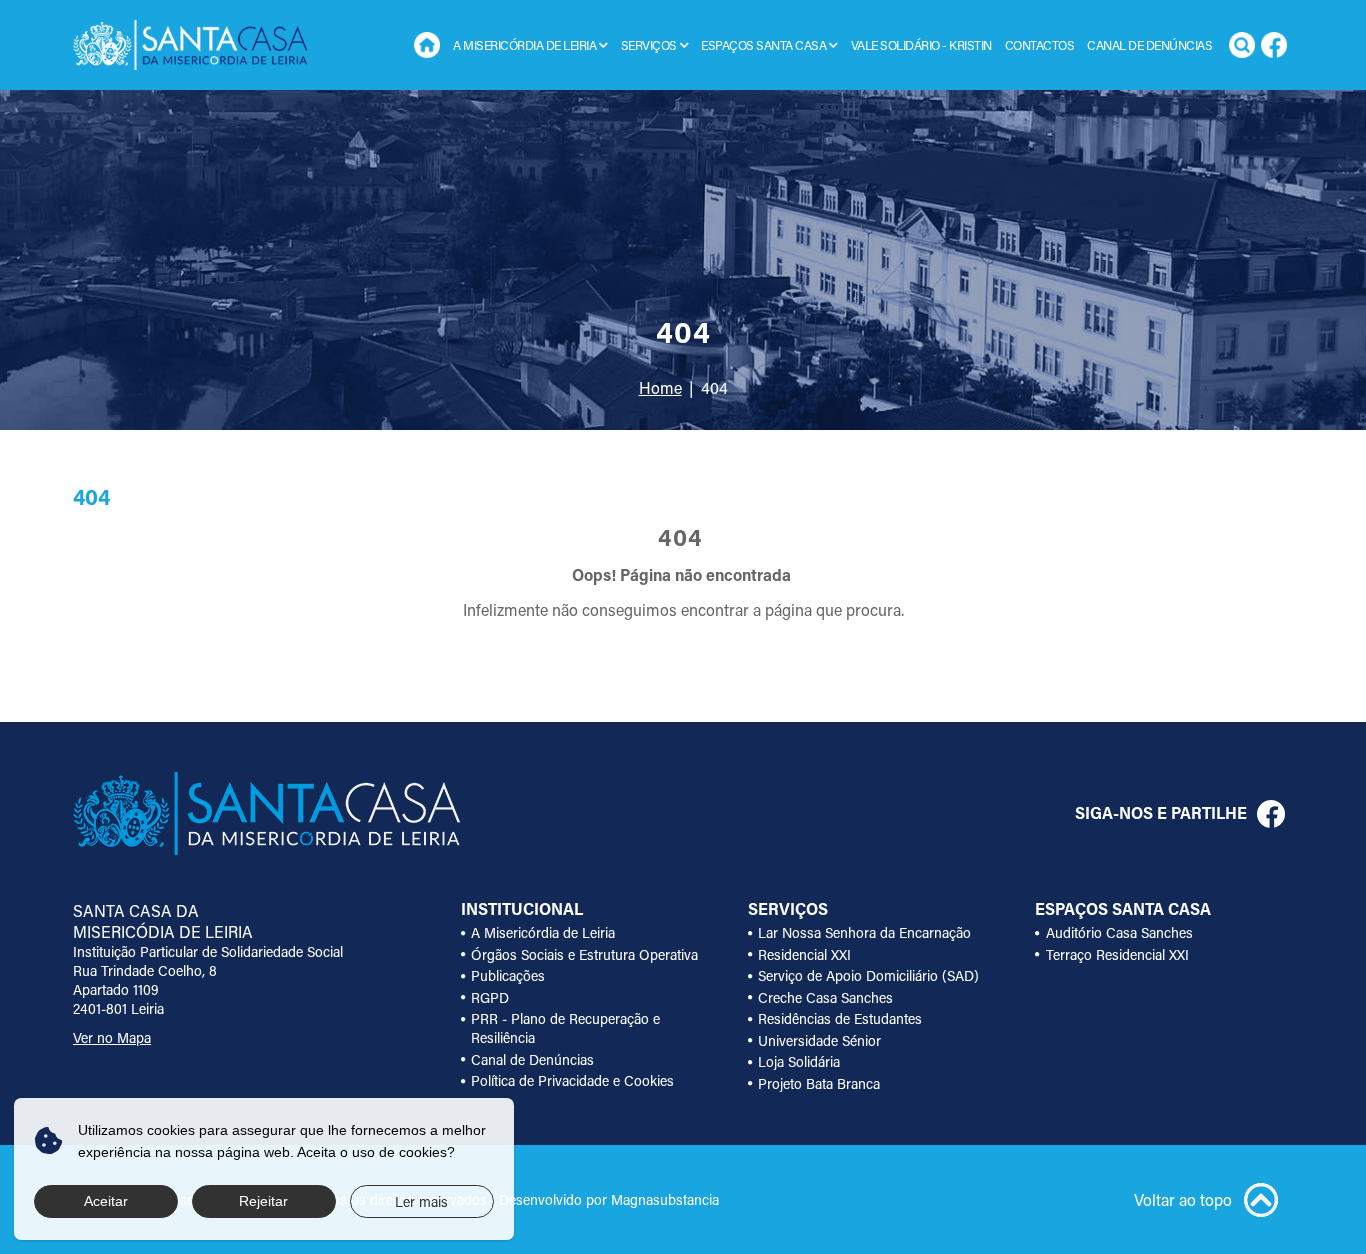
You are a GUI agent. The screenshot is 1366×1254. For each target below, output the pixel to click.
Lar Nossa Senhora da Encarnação (864, 932)
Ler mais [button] (421, 1201)
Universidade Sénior (819, 1040)
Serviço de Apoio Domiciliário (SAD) (868, 975)
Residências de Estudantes (840, 1018)
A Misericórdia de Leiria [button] (524, 45)
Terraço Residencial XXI (1117, 954)
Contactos (1040, 45)
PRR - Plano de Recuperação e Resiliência (565, 1028)
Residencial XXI (804, 954)
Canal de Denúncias (1149, 45)
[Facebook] (1274, 45)
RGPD (490, 997)
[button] (603, 45)
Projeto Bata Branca (819, 1083)
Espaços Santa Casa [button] (763, 45)
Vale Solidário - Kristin (921, 45)
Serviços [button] (649, 45)
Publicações (508, 975)
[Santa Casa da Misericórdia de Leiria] (190, 45)
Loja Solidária (799, 1061)
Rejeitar (263, 1201)
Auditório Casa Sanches (1119, 932)
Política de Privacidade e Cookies (572, 1080)
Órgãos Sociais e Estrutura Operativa (584, 954)
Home (427, 45)
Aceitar (106, 1201)
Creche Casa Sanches (825, 997)
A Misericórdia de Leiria (543, 932)
